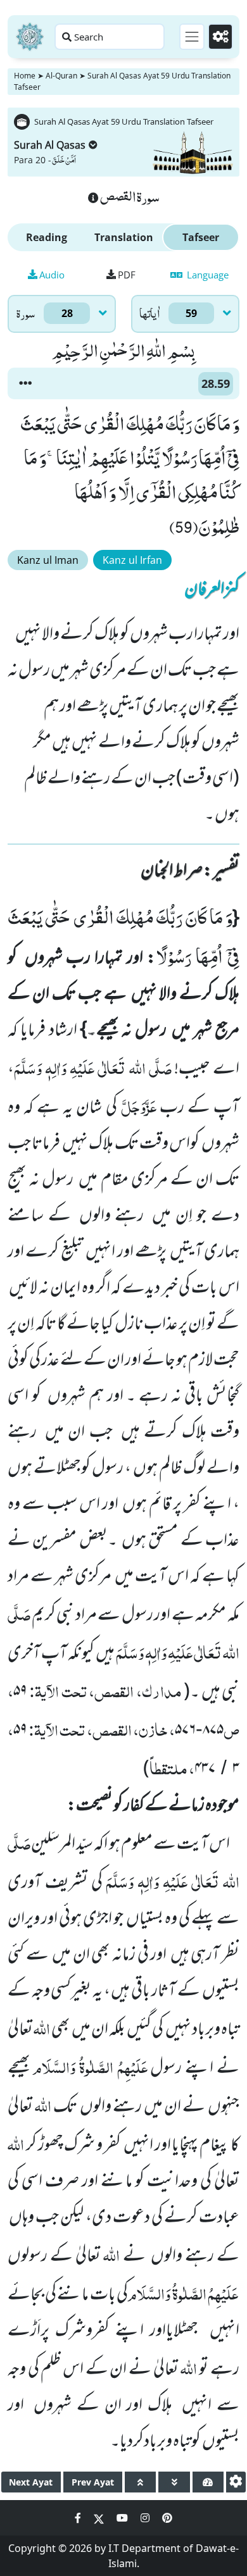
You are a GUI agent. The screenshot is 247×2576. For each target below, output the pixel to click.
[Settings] (220, 37)
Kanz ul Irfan (132, 560)
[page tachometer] (208, 2482)
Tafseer (201, 237)
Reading (47, 237)
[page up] (140, 2482)
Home (25, 76)
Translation (124, 237)
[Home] (30, 37)
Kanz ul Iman (48, 560)
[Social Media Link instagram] (146, 2518)
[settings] (236, 2482)
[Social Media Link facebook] (79, 2518)
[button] (25, 383)
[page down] (174, 2482)
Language (206, 275)
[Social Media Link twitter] (100, 2518)
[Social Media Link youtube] (123, 2518)
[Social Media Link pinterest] (167, 2518)
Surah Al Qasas (50, 145)
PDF (127, 275)
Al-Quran (61, 76)
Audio (52, 275)
